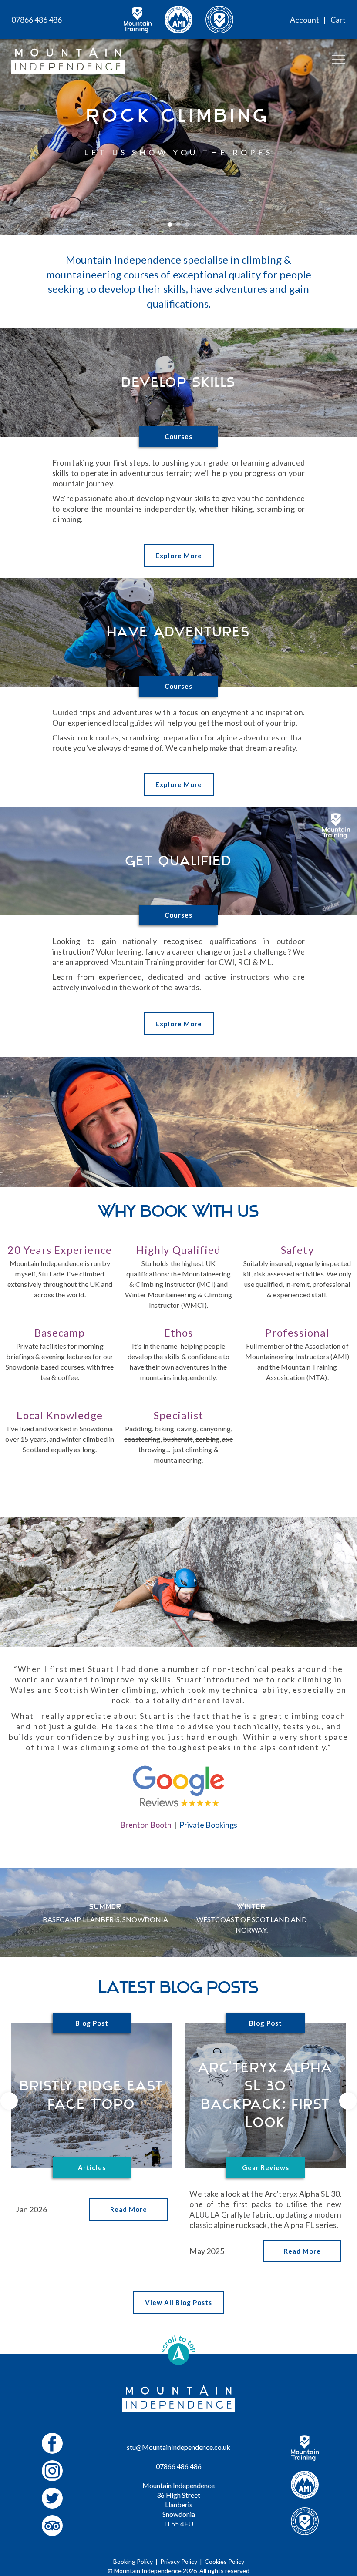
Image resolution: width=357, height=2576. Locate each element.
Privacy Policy (179, 2561)
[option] (178, 117)
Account (305, 20)
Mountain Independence (148, 2571)
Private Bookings (208, 1825)
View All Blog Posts (178, 2302)
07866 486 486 (37, 20)
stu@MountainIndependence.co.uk (178, 2447)
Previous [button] (9, 2101)
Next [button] (348, 2101)
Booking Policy (133, 2561)
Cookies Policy (224, 2561)
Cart (338, 20)
